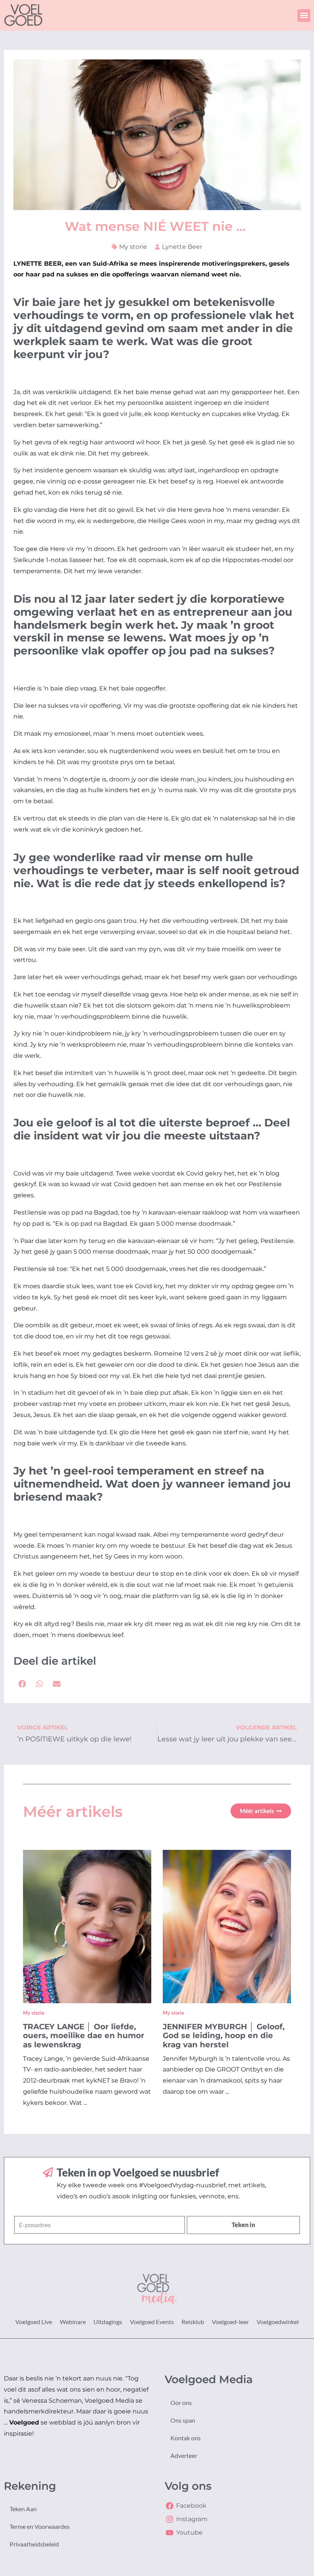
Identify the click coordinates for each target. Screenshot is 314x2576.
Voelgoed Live (34, 2322)
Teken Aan (23, 2509)
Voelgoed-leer (230, 2322)
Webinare (73, 2322)
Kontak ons (186, 2438)
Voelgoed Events (152, 2322)
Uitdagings (108, 2322)
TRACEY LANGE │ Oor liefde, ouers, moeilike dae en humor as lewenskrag (84, 2036)
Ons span (183, 2420)
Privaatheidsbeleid (34, 2544)
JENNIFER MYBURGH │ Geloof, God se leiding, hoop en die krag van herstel (224, 2036)
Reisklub (193, 2322)
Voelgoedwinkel (278, 2322)
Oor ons (181, 2403)
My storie (133, 247)
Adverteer (184, 2455)
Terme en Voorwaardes (40, 2526)
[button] (304, 16)
